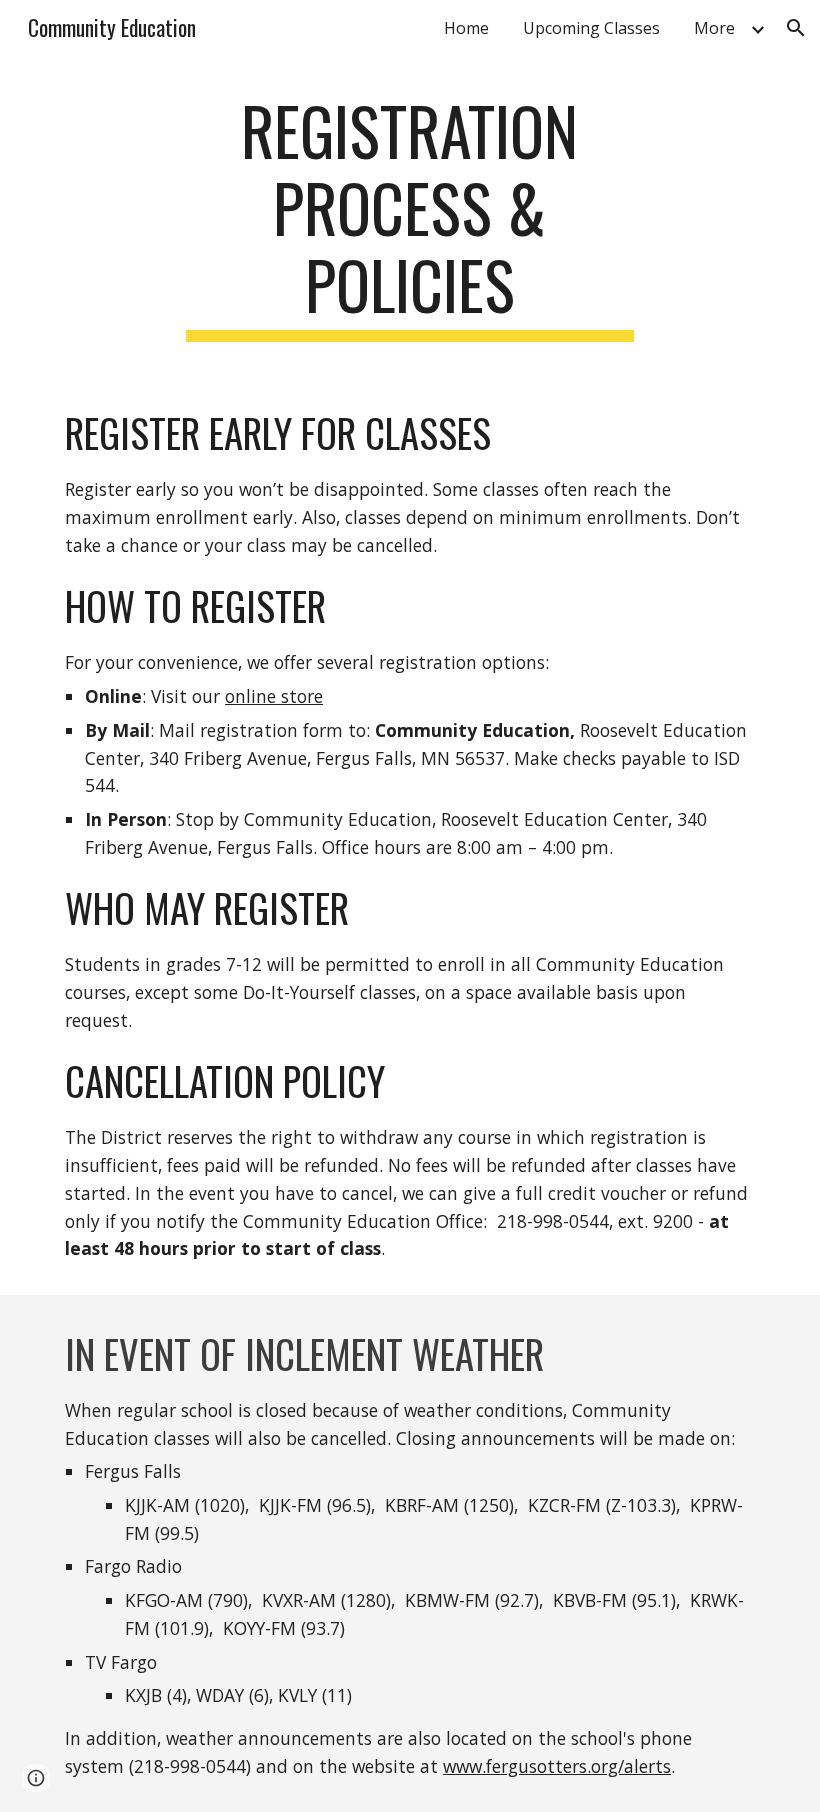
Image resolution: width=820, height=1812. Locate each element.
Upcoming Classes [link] (591, 28)
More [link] (714, 28)
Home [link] (466, 28)
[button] (796, 28)
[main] (410, 217)
